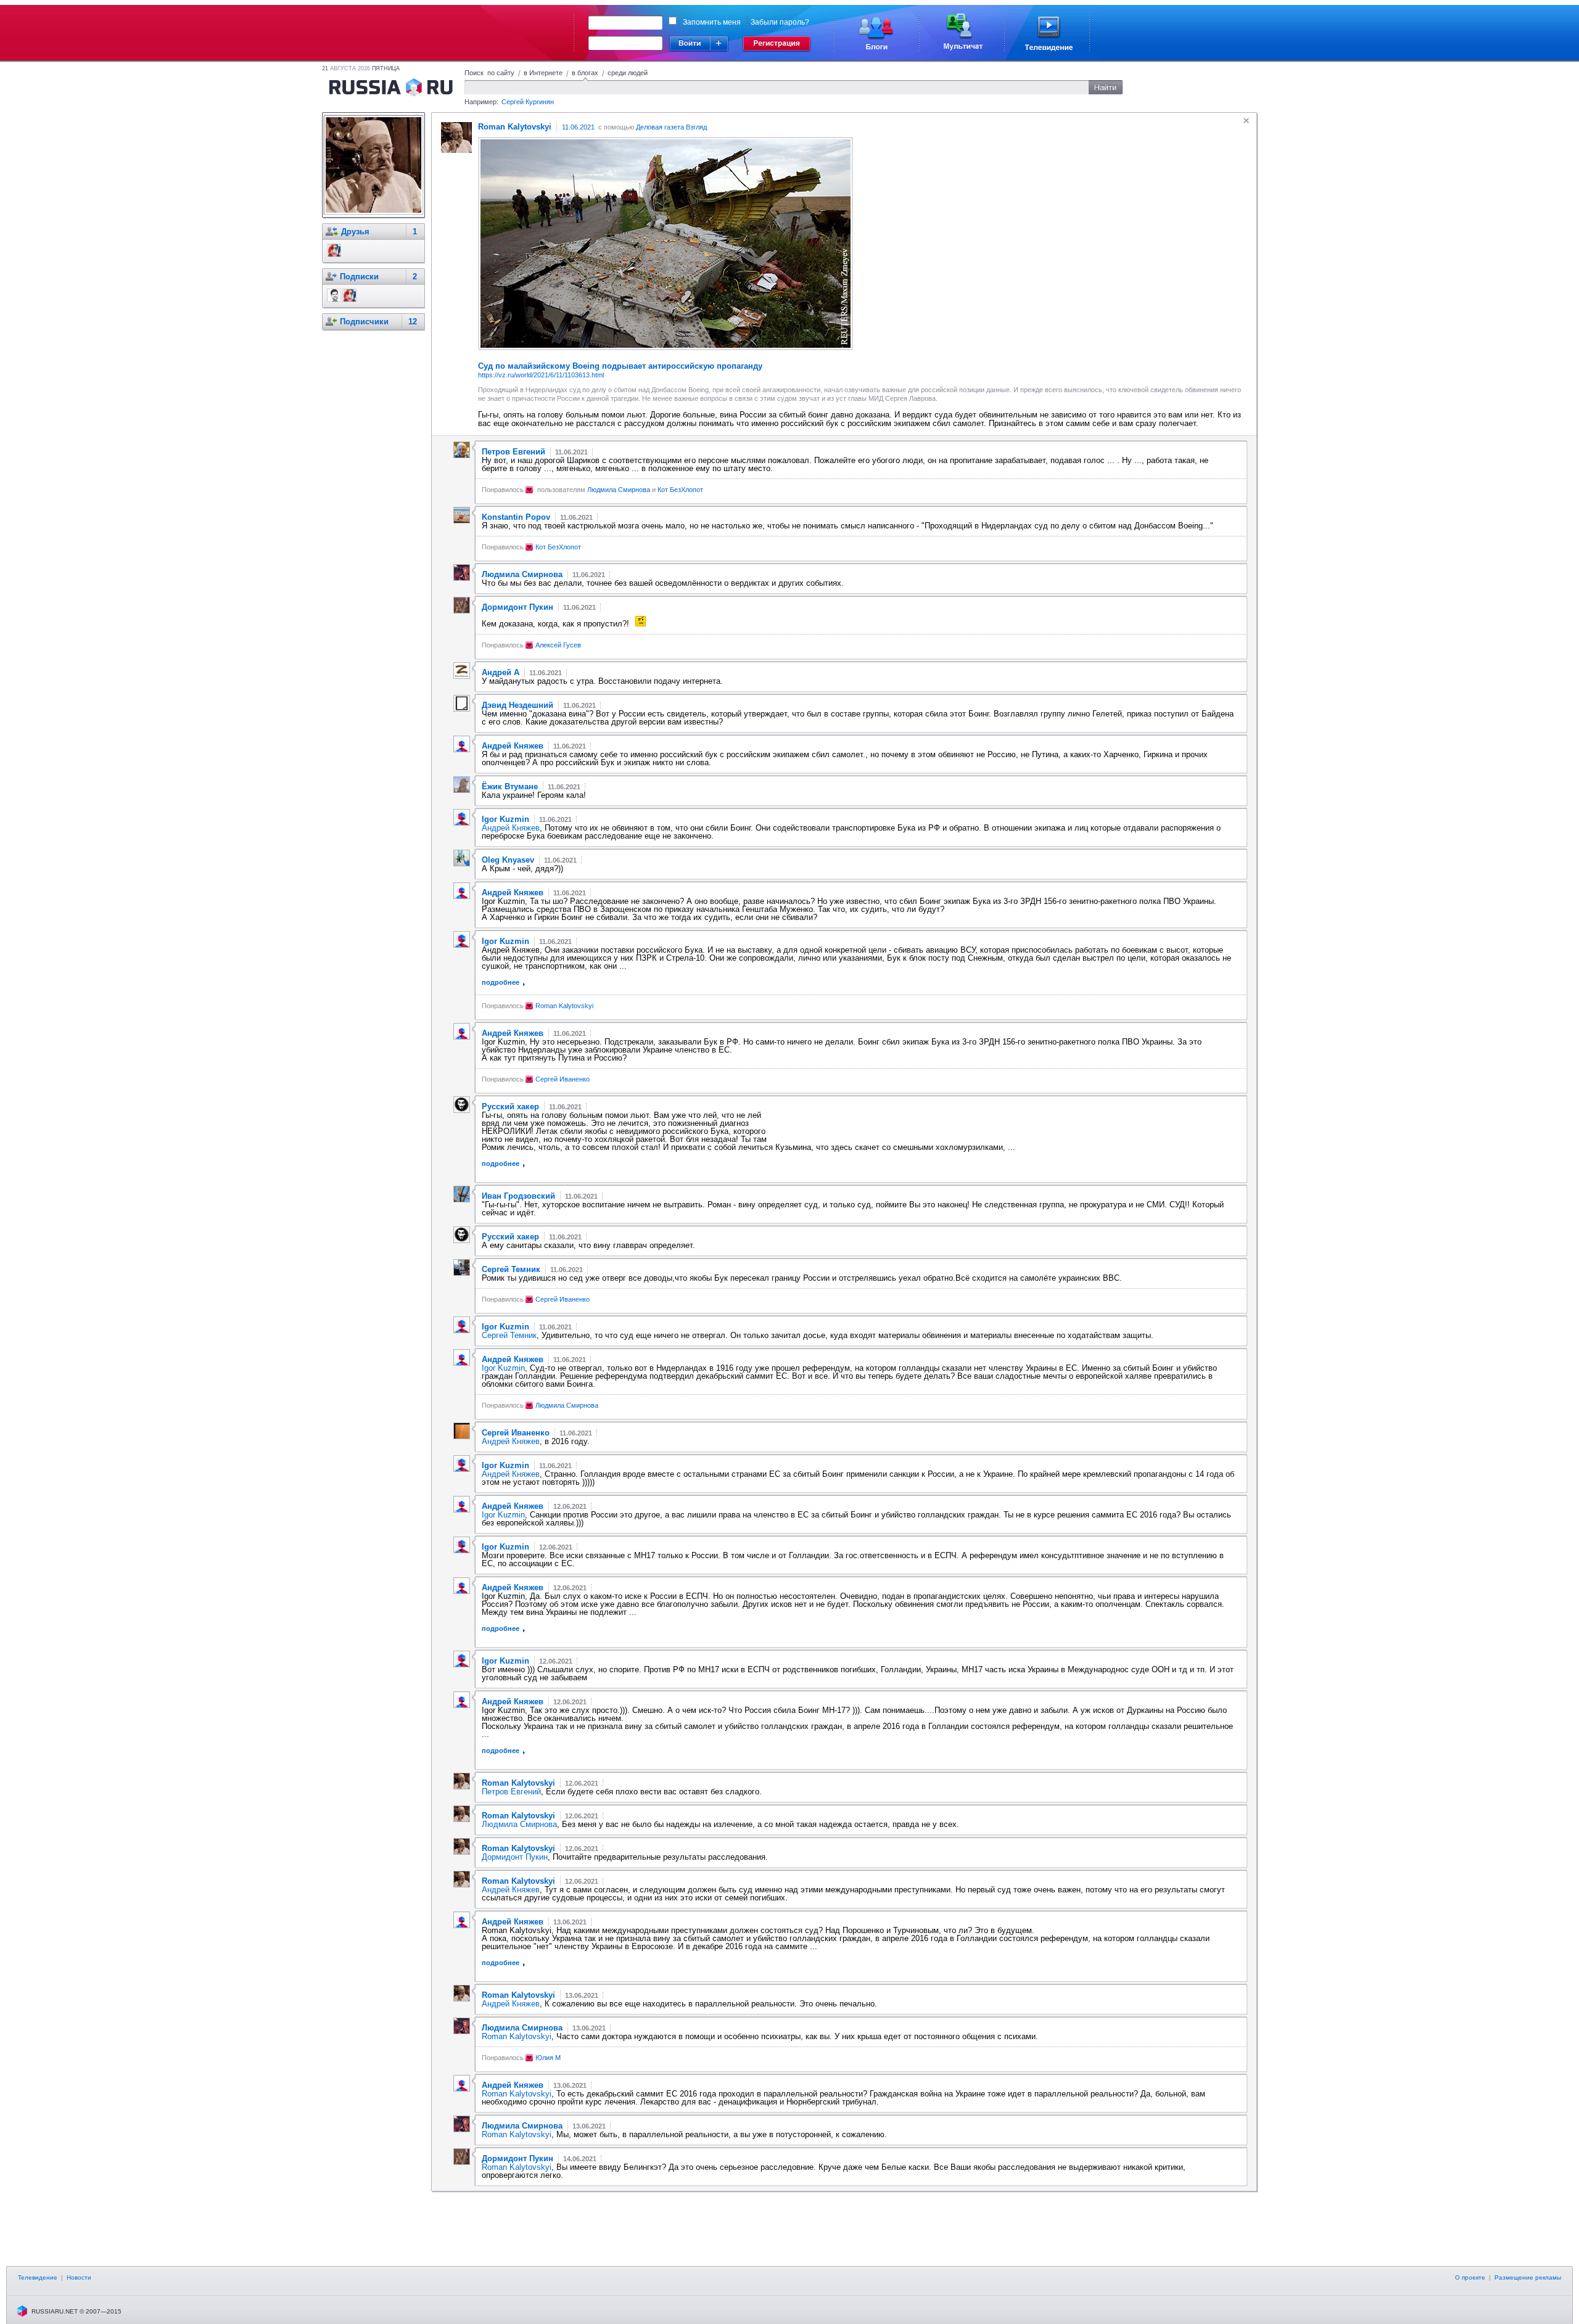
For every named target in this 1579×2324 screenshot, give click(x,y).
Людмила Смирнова (619, 490)
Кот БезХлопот (680, 490)
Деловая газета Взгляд (671, 127)
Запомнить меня (712, 22)
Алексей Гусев (558, 645)
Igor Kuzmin (503, 1368)
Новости (79, 2277)
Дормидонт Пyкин (515, 1857)
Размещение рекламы (1528, 2277)
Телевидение (38, 2277)
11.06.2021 (578, 127)
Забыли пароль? (780, 22)
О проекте (1470, 2277)
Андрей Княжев (511, 828)
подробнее (501, 982)
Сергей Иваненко (563, 1079)
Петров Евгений (511, 1792)
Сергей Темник (509, 1335)
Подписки (359, 277)
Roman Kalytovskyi (564, 1006)
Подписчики (364, 322)
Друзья (355, 232)
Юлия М (548, 2058)
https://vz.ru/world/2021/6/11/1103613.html (541, 375)
